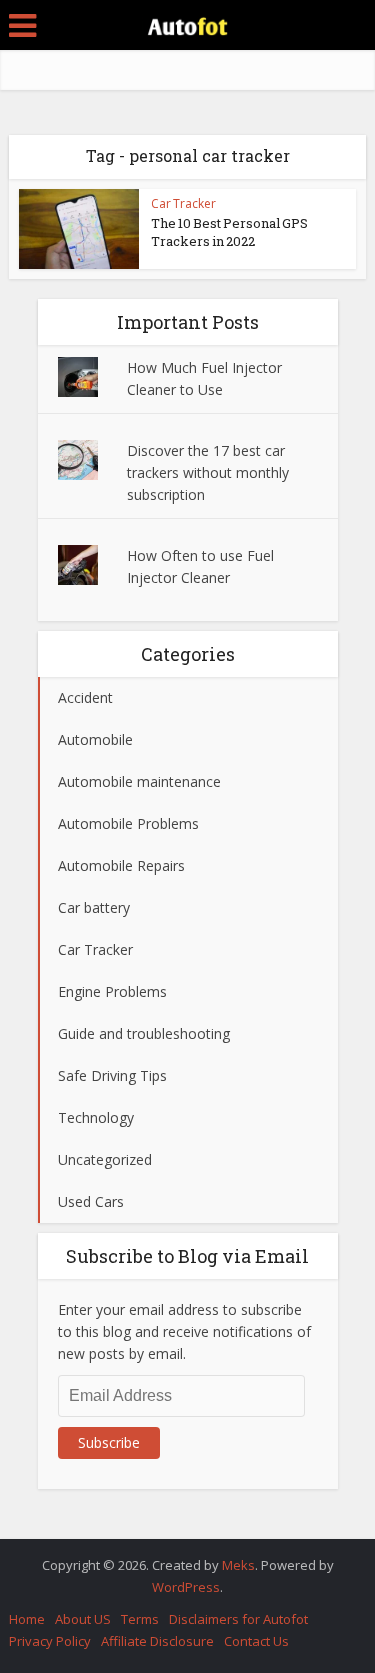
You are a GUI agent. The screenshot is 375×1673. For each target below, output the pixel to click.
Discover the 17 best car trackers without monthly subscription (208, 472)
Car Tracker (183, 203)
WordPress (186, 1587)
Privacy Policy (50, 1641)
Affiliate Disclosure (157, 1641)
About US (83, 1619)
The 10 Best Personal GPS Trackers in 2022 (229, 232)
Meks (238, 1565)
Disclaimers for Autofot (238, 1619)
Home (27, 1619)
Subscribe (109, 1442)
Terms (140, 1619)
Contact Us (256, 1641)
